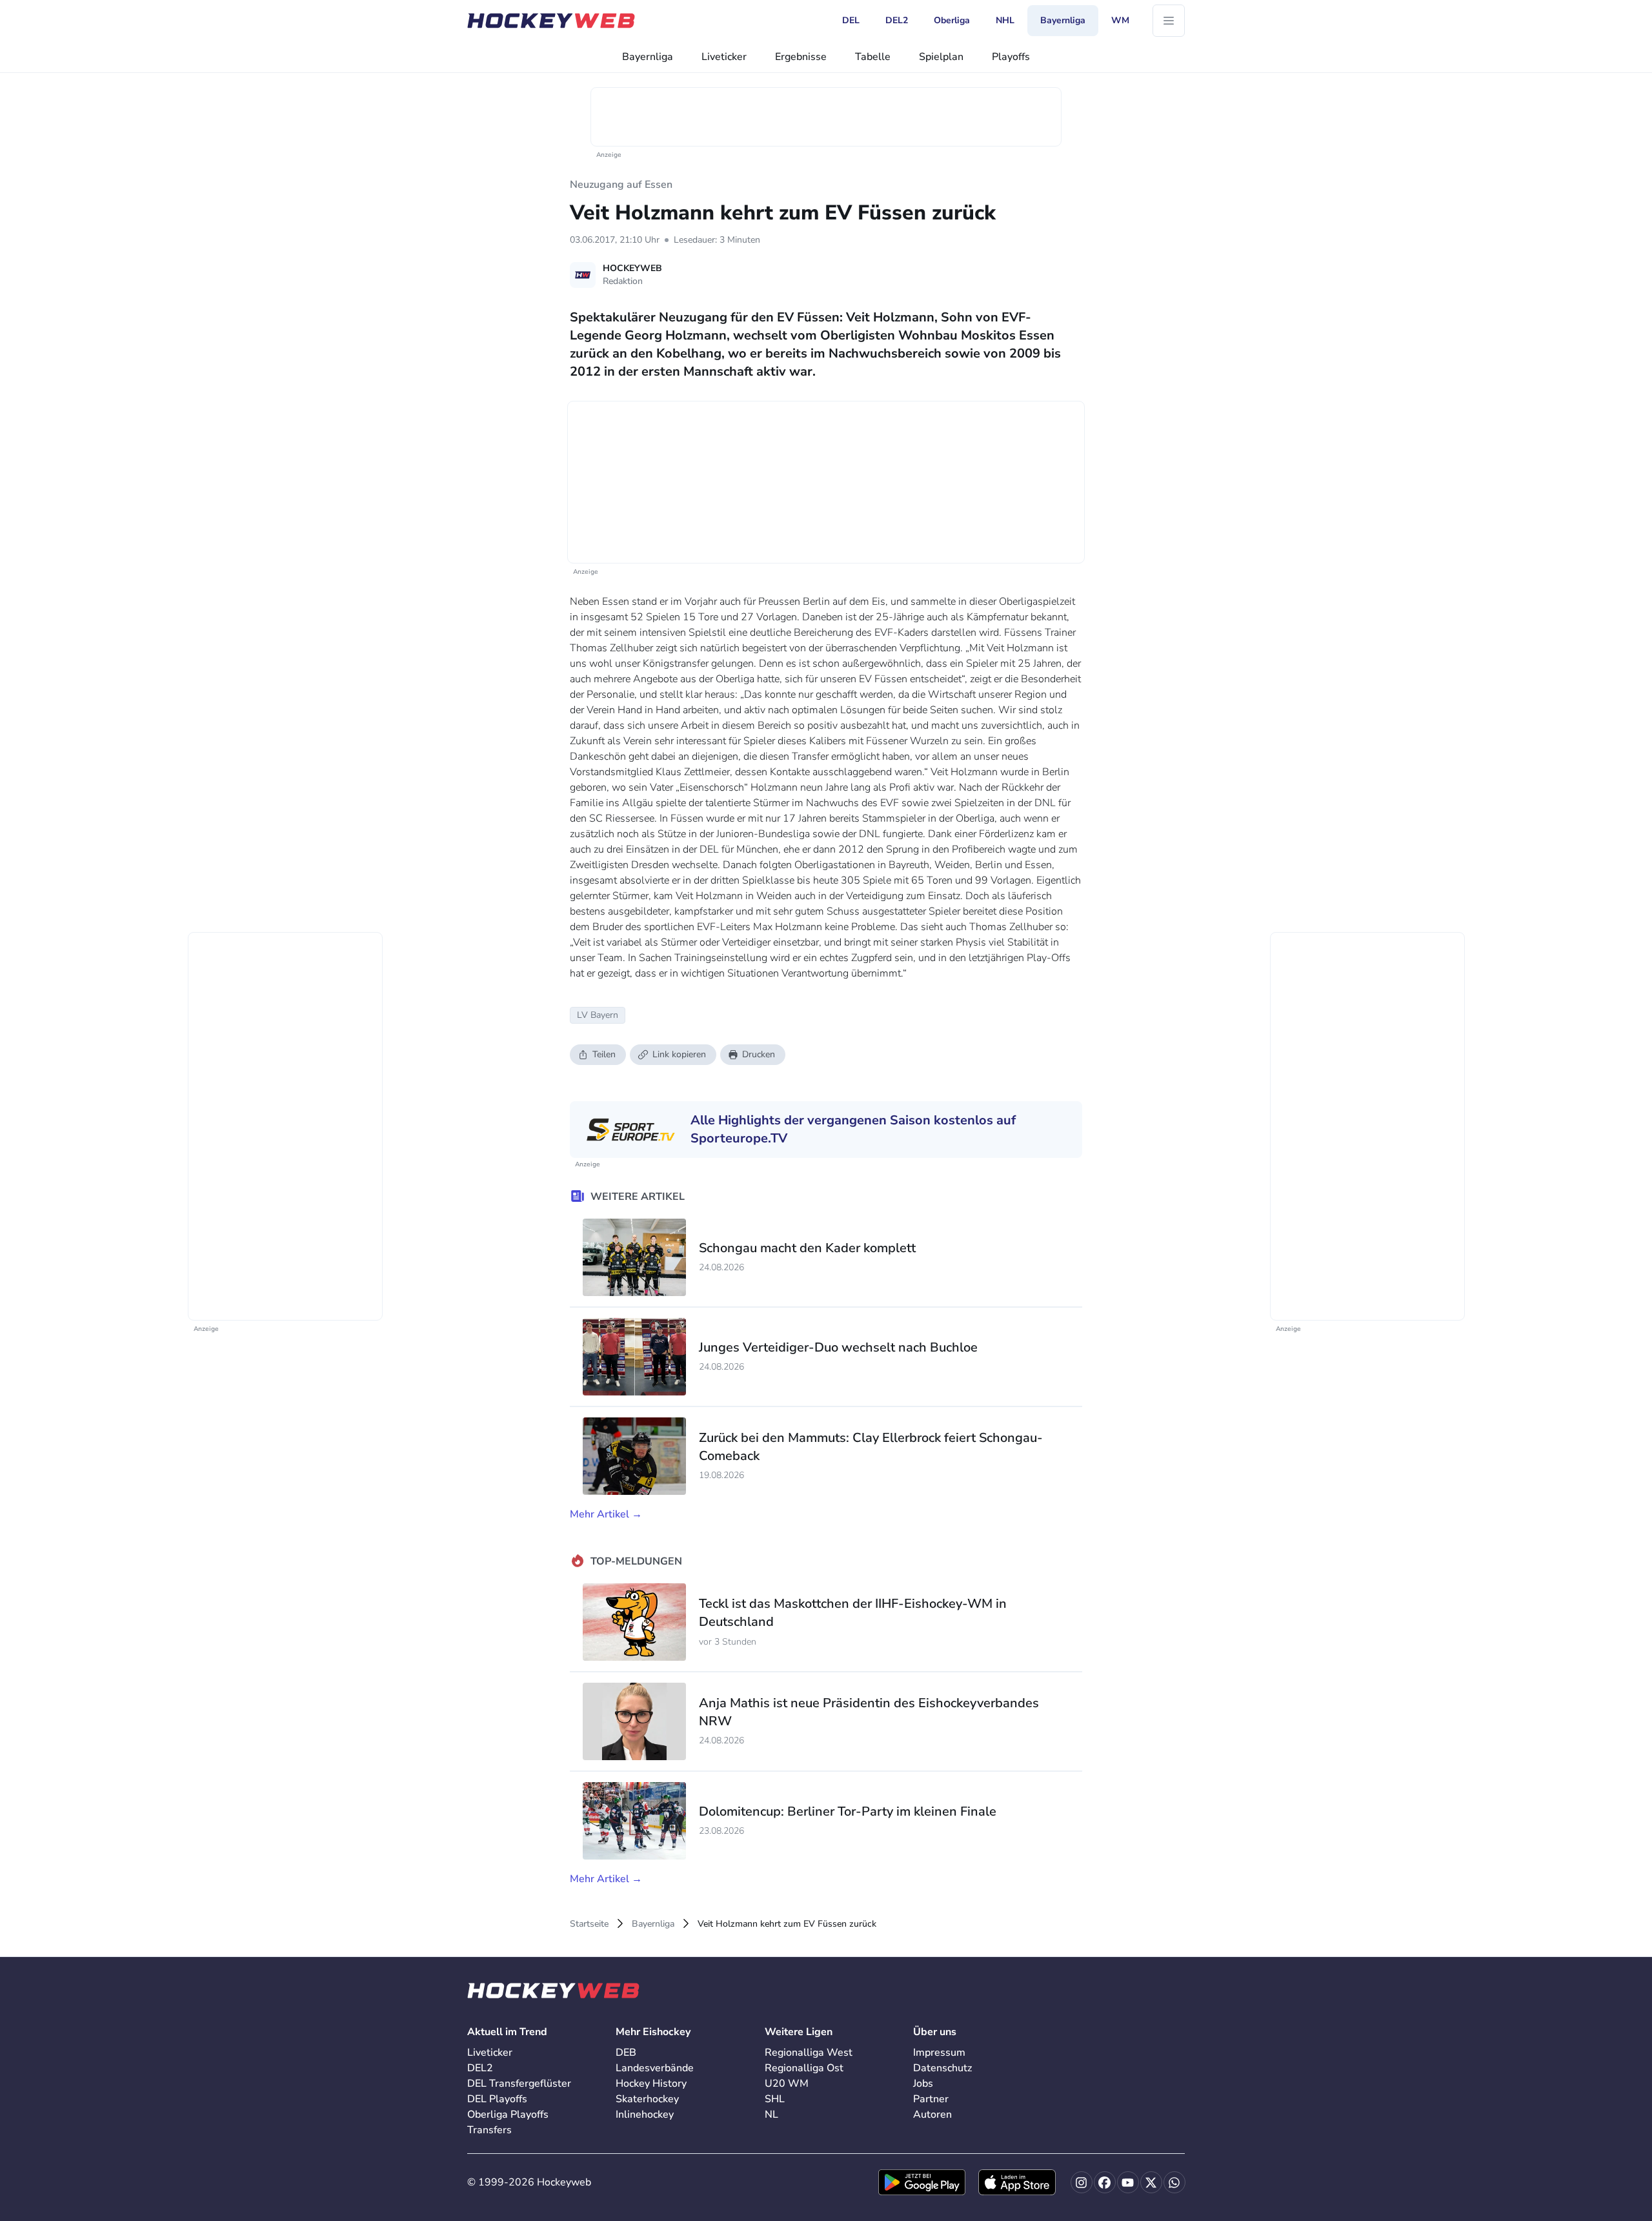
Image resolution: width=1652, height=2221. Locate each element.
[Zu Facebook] (1105, 2182)
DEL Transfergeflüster (519, 2084)
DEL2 (480, 2068)
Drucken (759, 1054)
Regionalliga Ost (804, 2068)
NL (771, 2115)
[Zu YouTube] (1128, 2182)
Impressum (939, 2053)
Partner (931, 2099)
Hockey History (651, 2084)
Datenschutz (942, 2068)
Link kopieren (679, 1054)
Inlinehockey (645, 2115)
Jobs (923, 2084)
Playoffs (1011, 57)
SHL (775, 2099)
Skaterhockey (647, 2099)
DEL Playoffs (497, 2099)
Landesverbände (655, 2068)
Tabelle (873, 57)
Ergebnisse (801, 57)
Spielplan (941, 57)
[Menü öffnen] (1169, 21)
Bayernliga (648, 57)
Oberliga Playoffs (508, 2115)
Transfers (489, 2130)
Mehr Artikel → (606, 1514)
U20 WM (787, 2084)
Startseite (589, 1924)
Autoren (932, 2115)
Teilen (604, 1054)
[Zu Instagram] (1082, 2182)
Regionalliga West (809, 2053)
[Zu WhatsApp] (1174, 2182)
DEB (626, 2053)
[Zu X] (1151, 2182)
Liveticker (724, 57)
